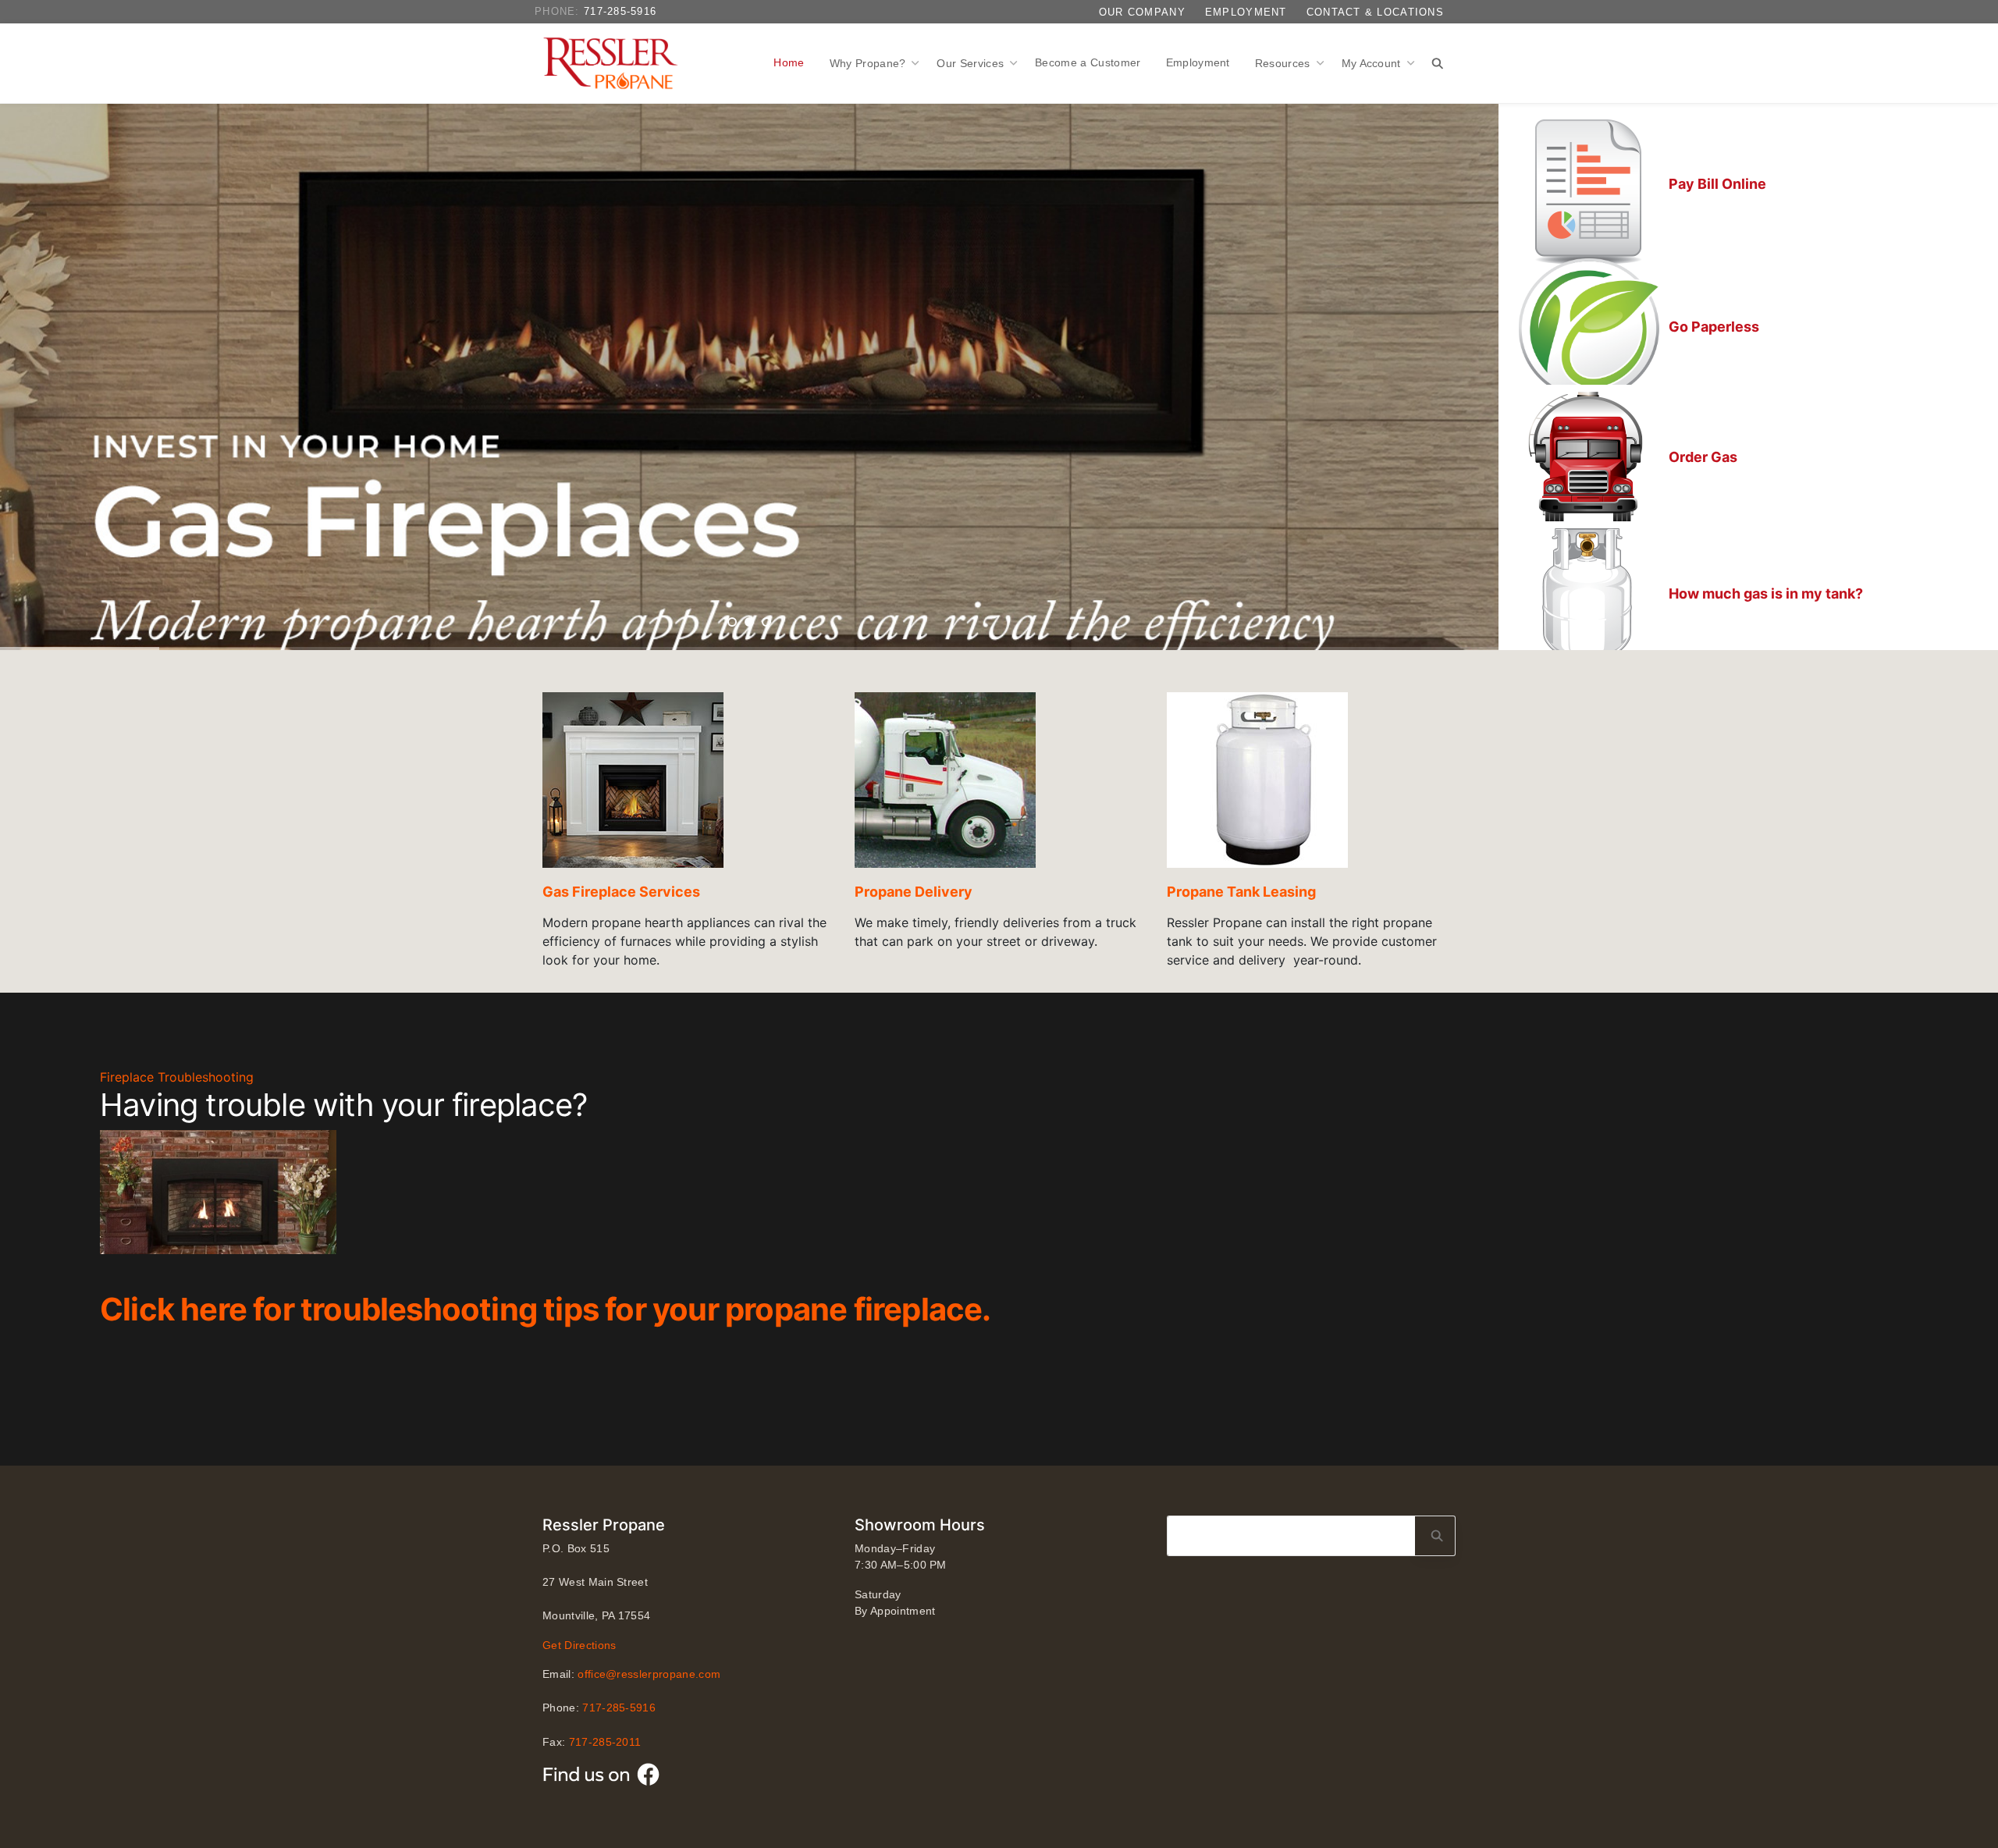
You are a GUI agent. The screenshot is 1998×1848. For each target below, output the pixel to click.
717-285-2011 (605, 1742)
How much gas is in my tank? (1766, 593)
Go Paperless (1714, 327)
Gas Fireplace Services (621, 892)
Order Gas (1703, 457)
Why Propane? (869, 63)
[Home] (614, 63)
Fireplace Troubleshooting (177, 1077)
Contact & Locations (1375, 12)
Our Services (972, 63)
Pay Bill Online (1717, 184)
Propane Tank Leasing (1241, 892)
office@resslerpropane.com (649, 1674)
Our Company (1142, 12)
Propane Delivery (914, 892)
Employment (1246, 12)
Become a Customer (1088, 62)
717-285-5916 (620, 11)
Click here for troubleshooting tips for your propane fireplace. (546, 1309)
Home (789, 62)
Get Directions (579, 1645)
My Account (1373, 63)
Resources (1284, 63)
